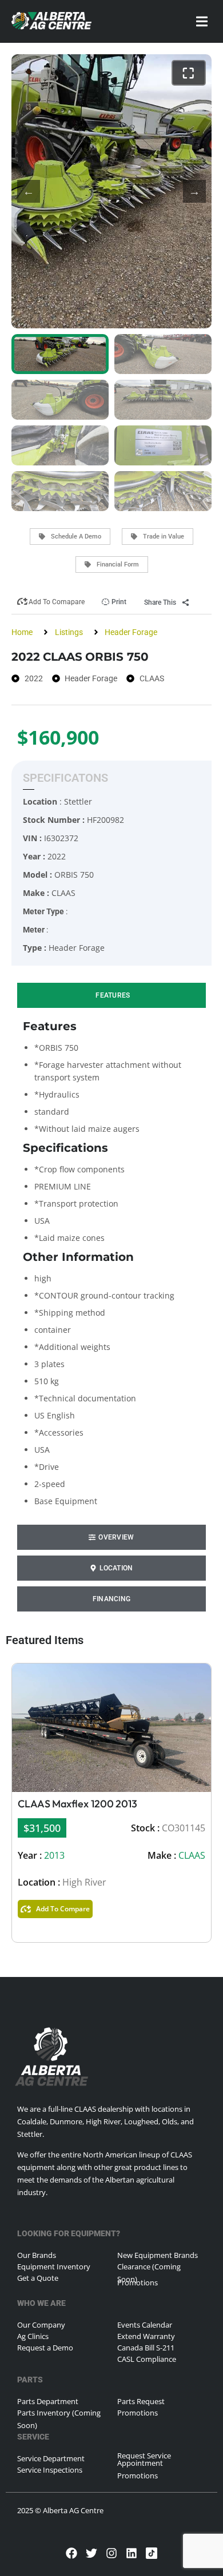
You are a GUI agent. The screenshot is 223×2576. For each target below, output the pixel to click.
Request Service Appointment (144, 2459)
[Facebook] (71, 2553)
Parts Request (141, 2401)
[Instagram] (111, 2553)
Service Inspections (50, 2470)
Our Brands (37, 2255)
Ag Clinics (33, 2336)
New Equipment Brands (158, 2255)
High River (84, 1882)
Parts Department (48, 2401)
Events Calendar (145, 2325)
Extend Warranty (146, 2336)
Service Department (51, 2458)
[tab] (111, 995)
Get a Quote (38, 2278)
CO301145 (184, 1828)
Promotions (138, 2282)
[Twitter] (91, 2553)
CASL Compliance (147, 2359)
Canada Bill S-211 (146, 2348)
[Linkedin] (132, 2553)
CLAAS (192, 1855)
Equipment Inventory (54, 2266)
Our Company (41, 2325)
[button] (202, 21)
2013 (54, 1855)
